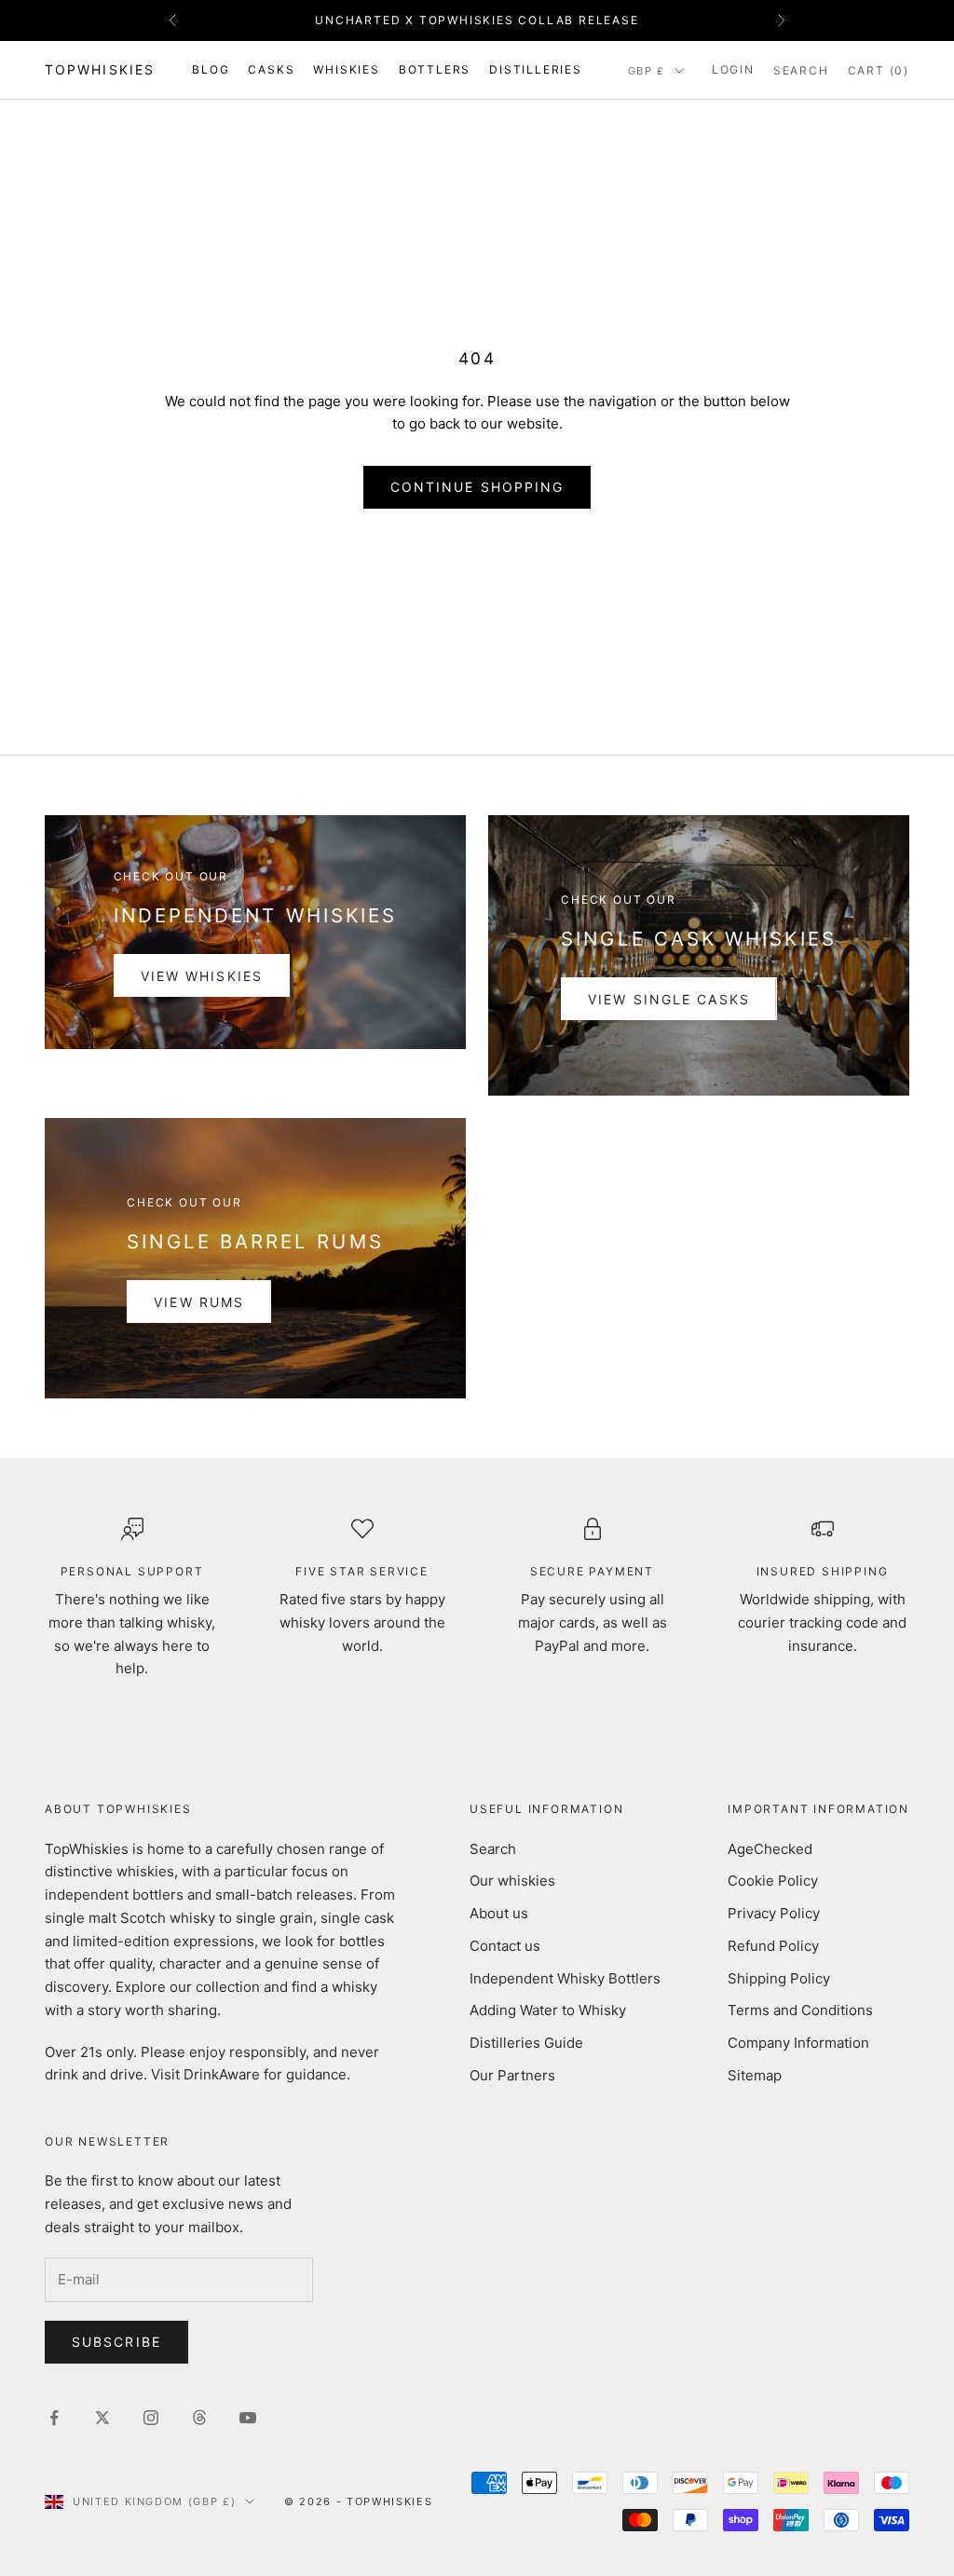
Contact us (505, 1946)
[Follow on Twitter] (102, 2418)
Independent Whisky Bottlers (565, 1978)
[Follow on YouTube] (248, 2418)
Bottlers (435, 69)
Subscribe (116, 2342)
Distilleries (536, 69)
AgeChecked (770, 1849)
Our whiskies (512, 1881)
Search (493, 1849)
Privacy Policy (774, 1913)
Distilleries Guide (526, 2043)
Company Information (798, 2043)
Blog (211, 69)
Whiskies (346, 69)
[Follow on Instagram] (151, 2418)
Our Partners (512, 2075)
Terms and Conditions (800, 2010)
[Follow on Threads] (199, 2418)
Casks (271, 69)
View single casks (669, 999)
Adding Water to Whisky (548, 2010)
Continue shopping (477, 487)
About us (499, 1913)
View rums (199, 1302)
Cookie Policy (773, 1881)
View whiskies (202, 976)
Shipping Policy (779, 1978)
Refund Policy (773, 1946)
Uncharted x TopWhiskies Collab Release (477, 20)
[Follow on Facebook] (54, 2418)
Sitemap (755, 2075)
